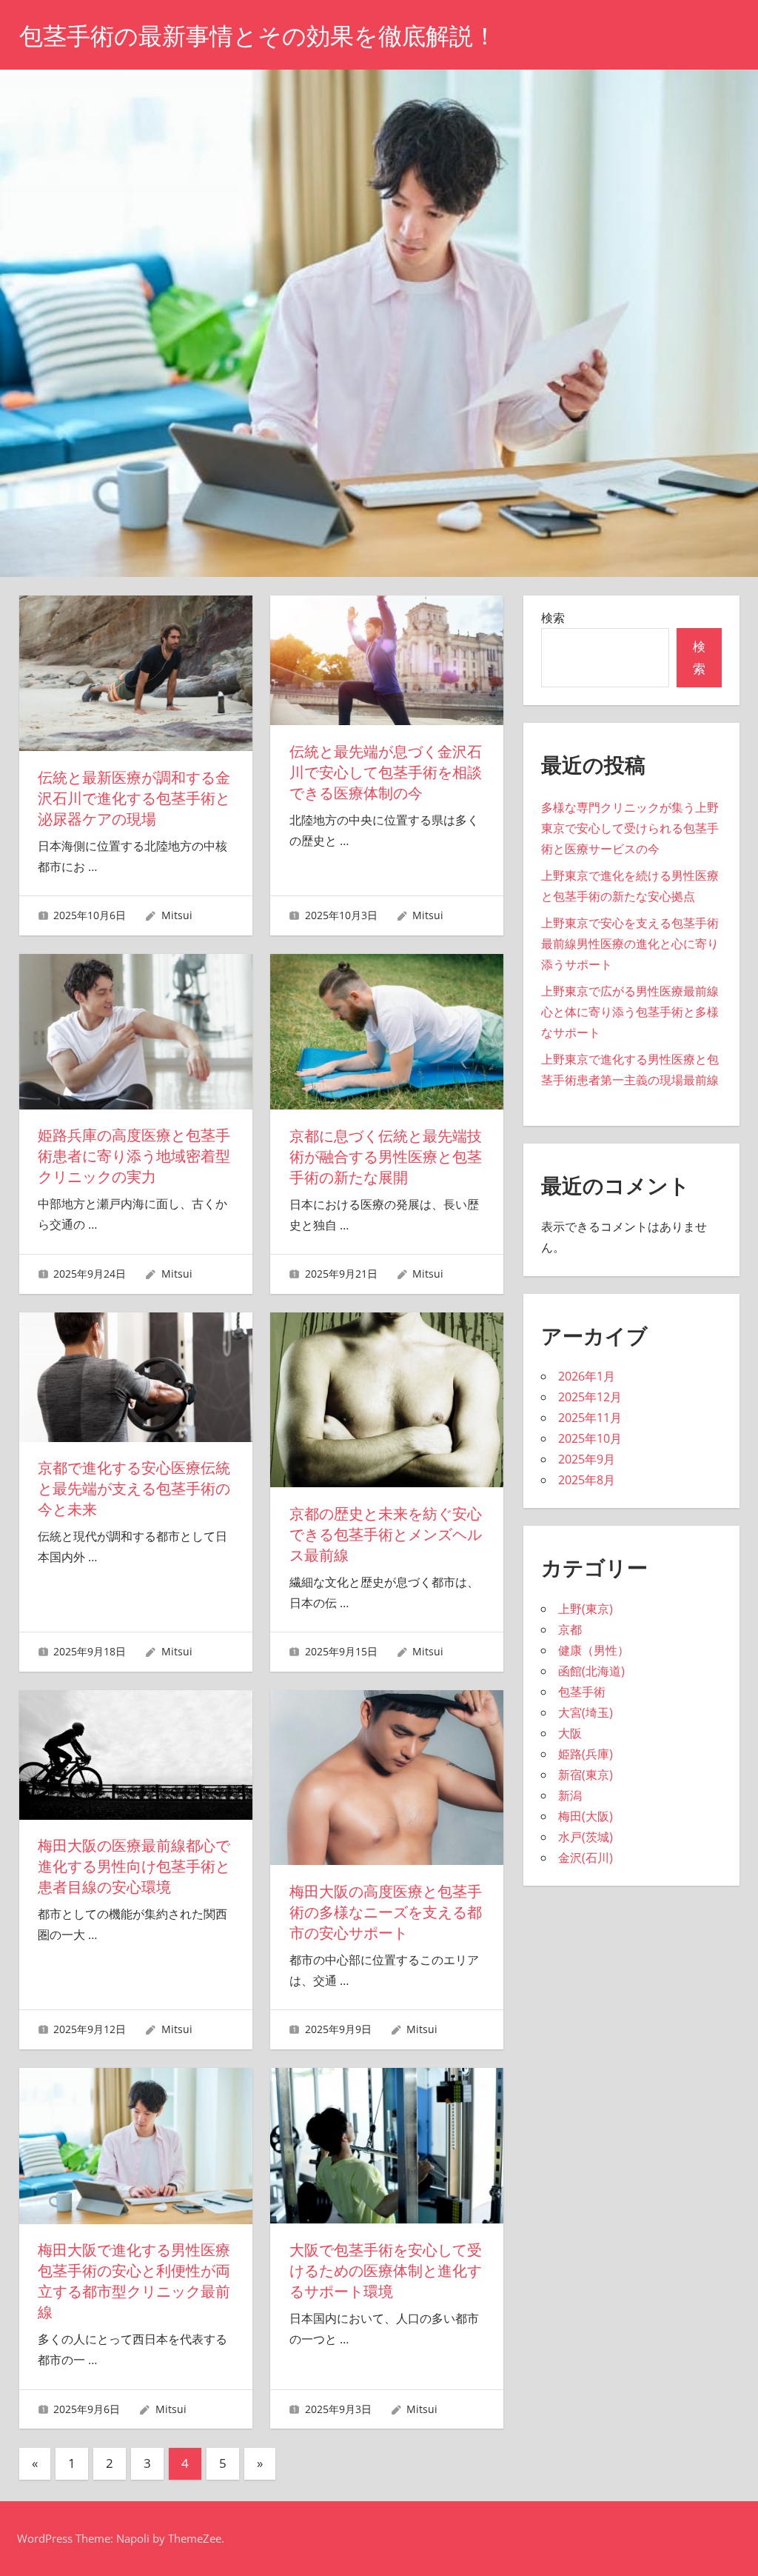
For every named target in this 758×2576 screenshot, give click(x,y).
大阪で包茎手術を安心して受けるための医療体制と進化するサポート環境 (386, 2271)
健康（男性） (594, 1650)
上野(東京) (586, 1609)
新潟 (570, 1795)
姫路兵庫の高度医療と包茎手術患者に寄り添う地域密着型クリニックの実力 (134, 1156)
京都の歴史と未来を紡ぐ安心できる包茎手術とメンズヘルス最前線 (386, 1535)
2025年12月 (590, 1397)
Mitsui (177, 915)
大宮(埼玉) (586, 1712)
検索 (553, 618)
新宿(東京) (586, 1775)
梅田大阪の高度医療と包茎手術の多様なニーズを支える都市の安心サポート (386, 1912)
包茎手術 (582, 1692)
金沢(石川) (586, 1858)
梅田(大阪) (586, 1816)
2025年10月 (590, 1438)
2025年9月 (587, 1459)
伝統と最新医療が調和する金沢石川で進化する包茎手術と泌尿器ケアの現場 (134, 798)
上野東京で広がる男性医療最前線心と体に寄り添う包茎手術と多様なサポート (630, 1012)
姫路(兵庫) (586, 1754)
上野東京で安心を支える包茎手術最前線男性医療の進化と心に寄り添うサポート (630, 944)
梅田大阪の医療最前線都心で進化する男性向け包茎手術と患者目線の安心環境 (134, 1866)
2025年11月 (590, 1418)
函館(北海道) (591, 1671)
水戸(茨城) (586, 1837)
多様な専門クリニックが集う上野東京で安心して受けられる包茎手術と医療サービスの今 (630, 828)
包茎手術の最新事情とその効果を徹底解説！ (258, 36)
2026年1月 (587, 1376)
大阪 (570, 1733)
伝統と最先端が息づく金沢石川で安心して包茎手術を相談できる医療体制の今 (386, 773)
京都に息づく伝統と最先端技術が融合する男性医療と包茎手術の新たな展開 (386, 1157)
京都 (570, 1629)
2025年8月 (587, 1480)
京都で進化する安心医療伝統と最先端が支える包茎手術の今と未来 (134, 1489)
